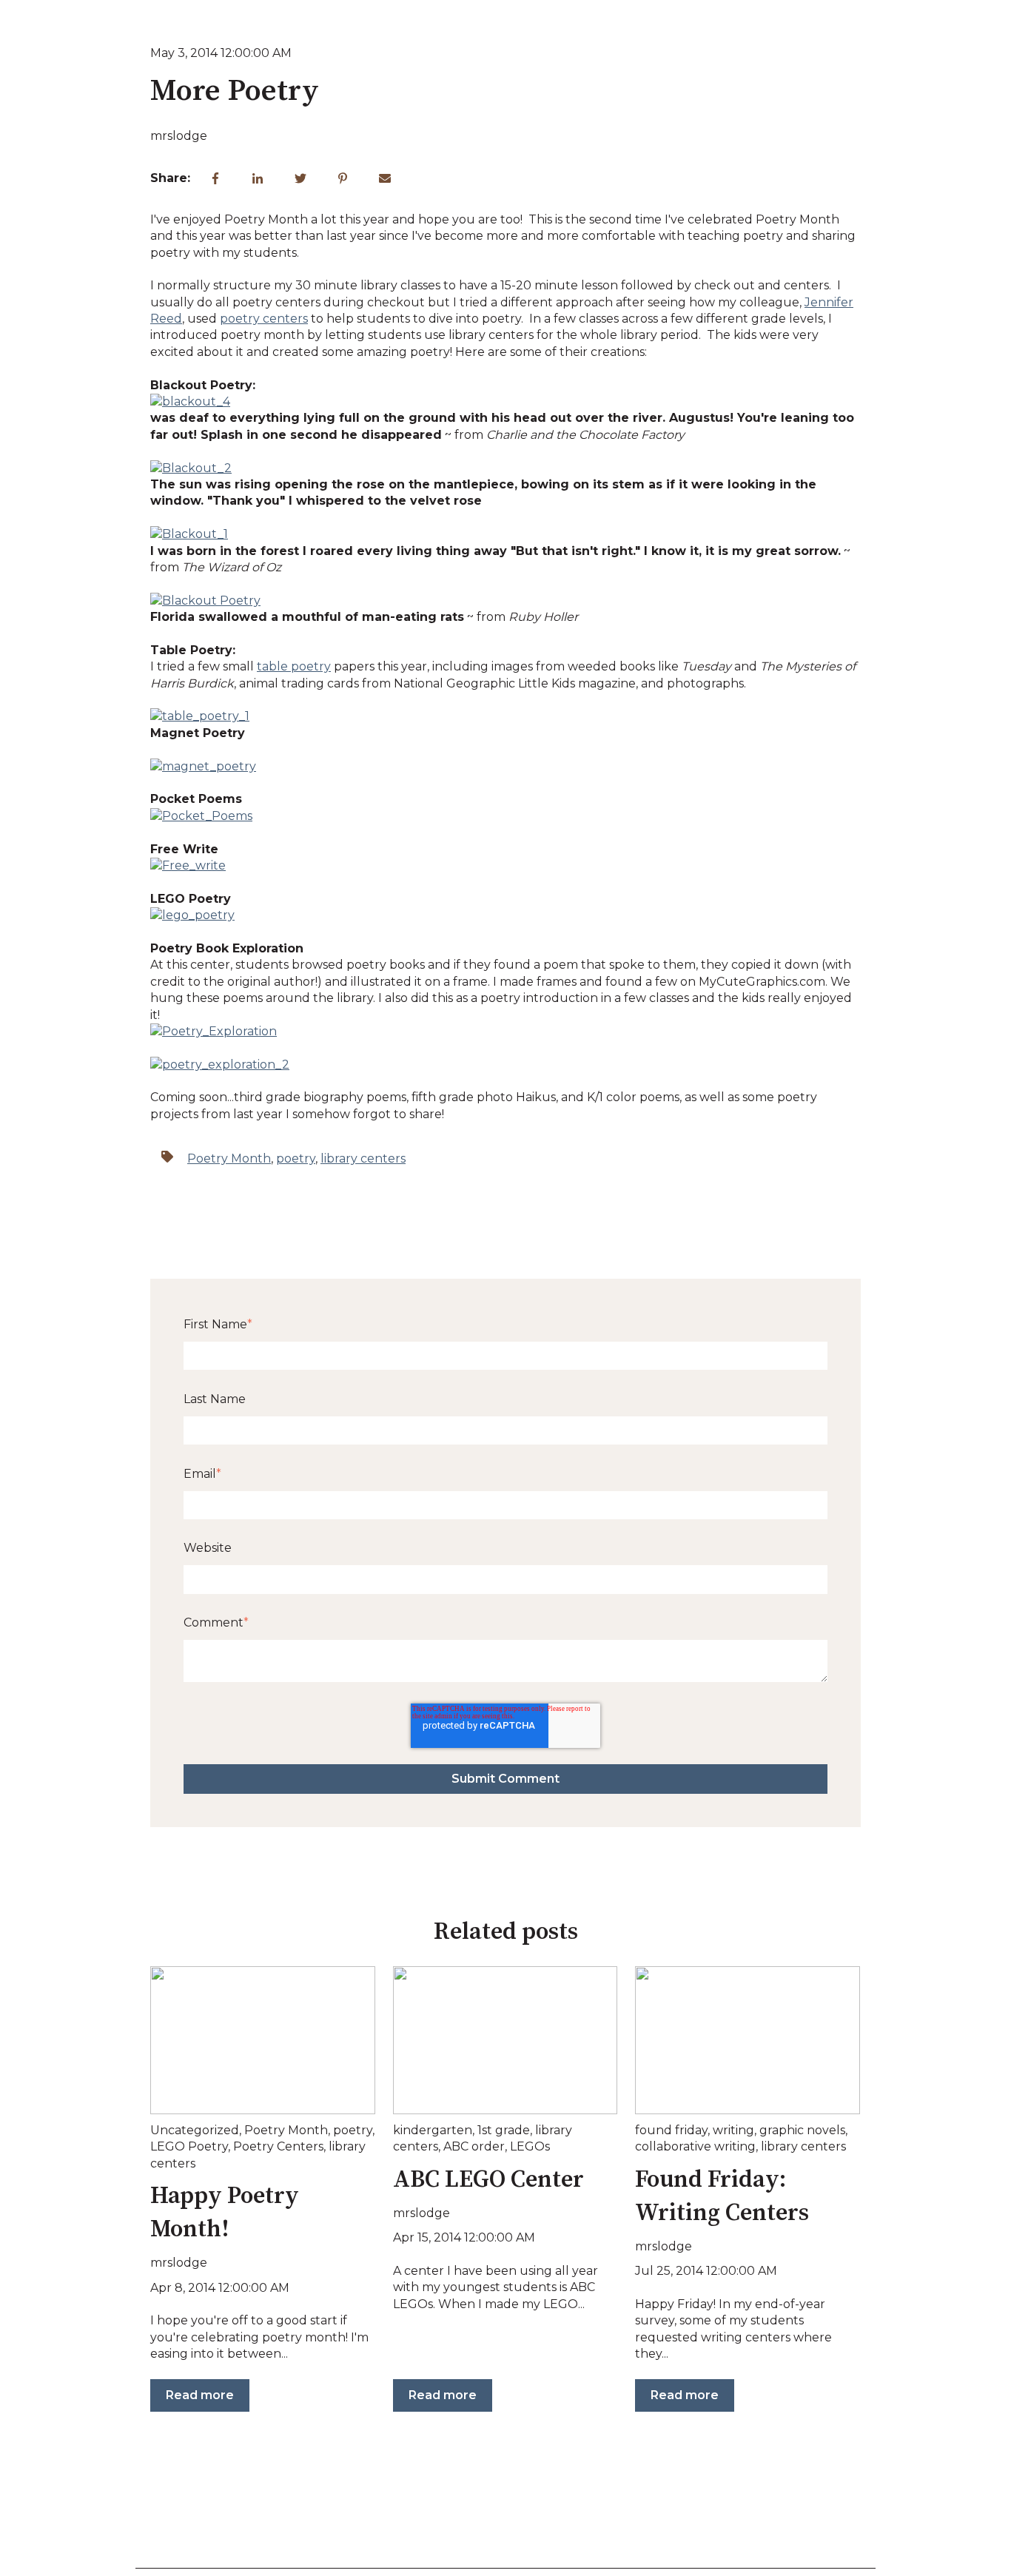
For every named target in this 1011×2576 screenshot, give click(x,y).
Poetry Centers (278, 2146)
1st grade (504, 2130)
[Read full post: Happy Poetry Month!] (263, 2040)
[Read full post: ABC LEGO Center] (505, 2040)
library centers (363, 1158)
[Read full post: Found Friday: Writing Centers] (748, 2040)
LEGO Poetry (189, 2146)
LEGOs (530, 2146)
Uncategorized (195, 2130)
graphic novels (802, 2130)
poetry (296, 1158)
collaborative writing (695, 2146)
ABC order (474, 2146)
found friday (671, 2130)
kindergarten (433, 2130)
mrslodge (179, 136)
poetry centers (264, 319)
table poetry (294, 666)
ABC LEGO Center (488, 2180)
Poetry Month (229, 1158)
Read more (200, 2395)
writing (733, 2130)
